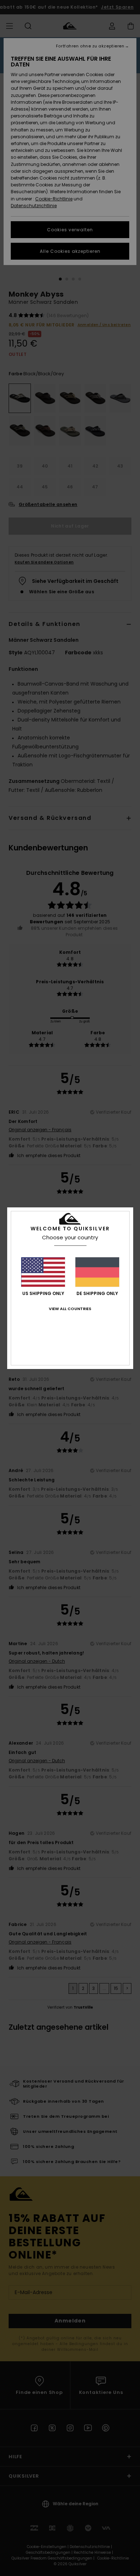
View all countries (70, 1309)
